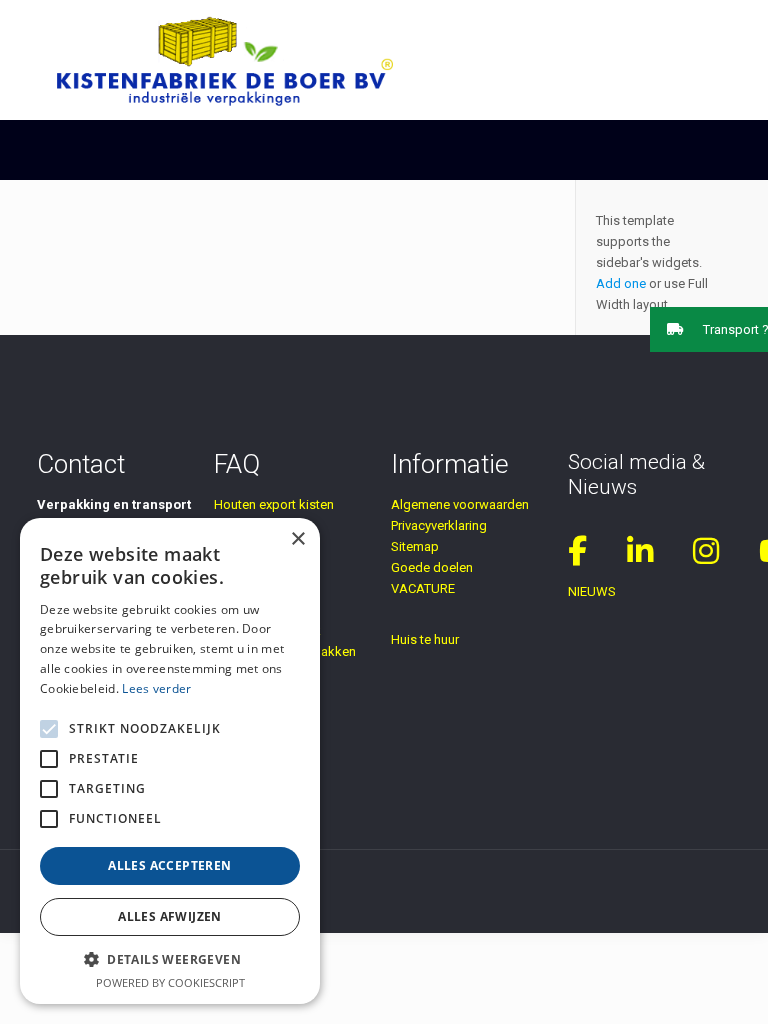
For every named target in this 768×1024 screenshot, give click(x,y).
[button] (709, 329)
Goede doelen (432, 567)
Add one (621, 283)
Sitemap (415, 546)
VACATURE (423, 588)
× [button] (297, 539)
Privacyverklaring (439, 525)
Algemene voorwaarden (460, 504)
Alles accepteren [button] (169, 865)
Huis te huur (425, 639)
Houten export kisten (274, 504)
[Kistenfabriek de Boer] (225, 60)
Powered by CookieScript (170, 982)
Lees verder (156, 688)
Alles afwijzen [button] (170, 916)
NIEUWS (592, 591)
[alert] (170, 761)
